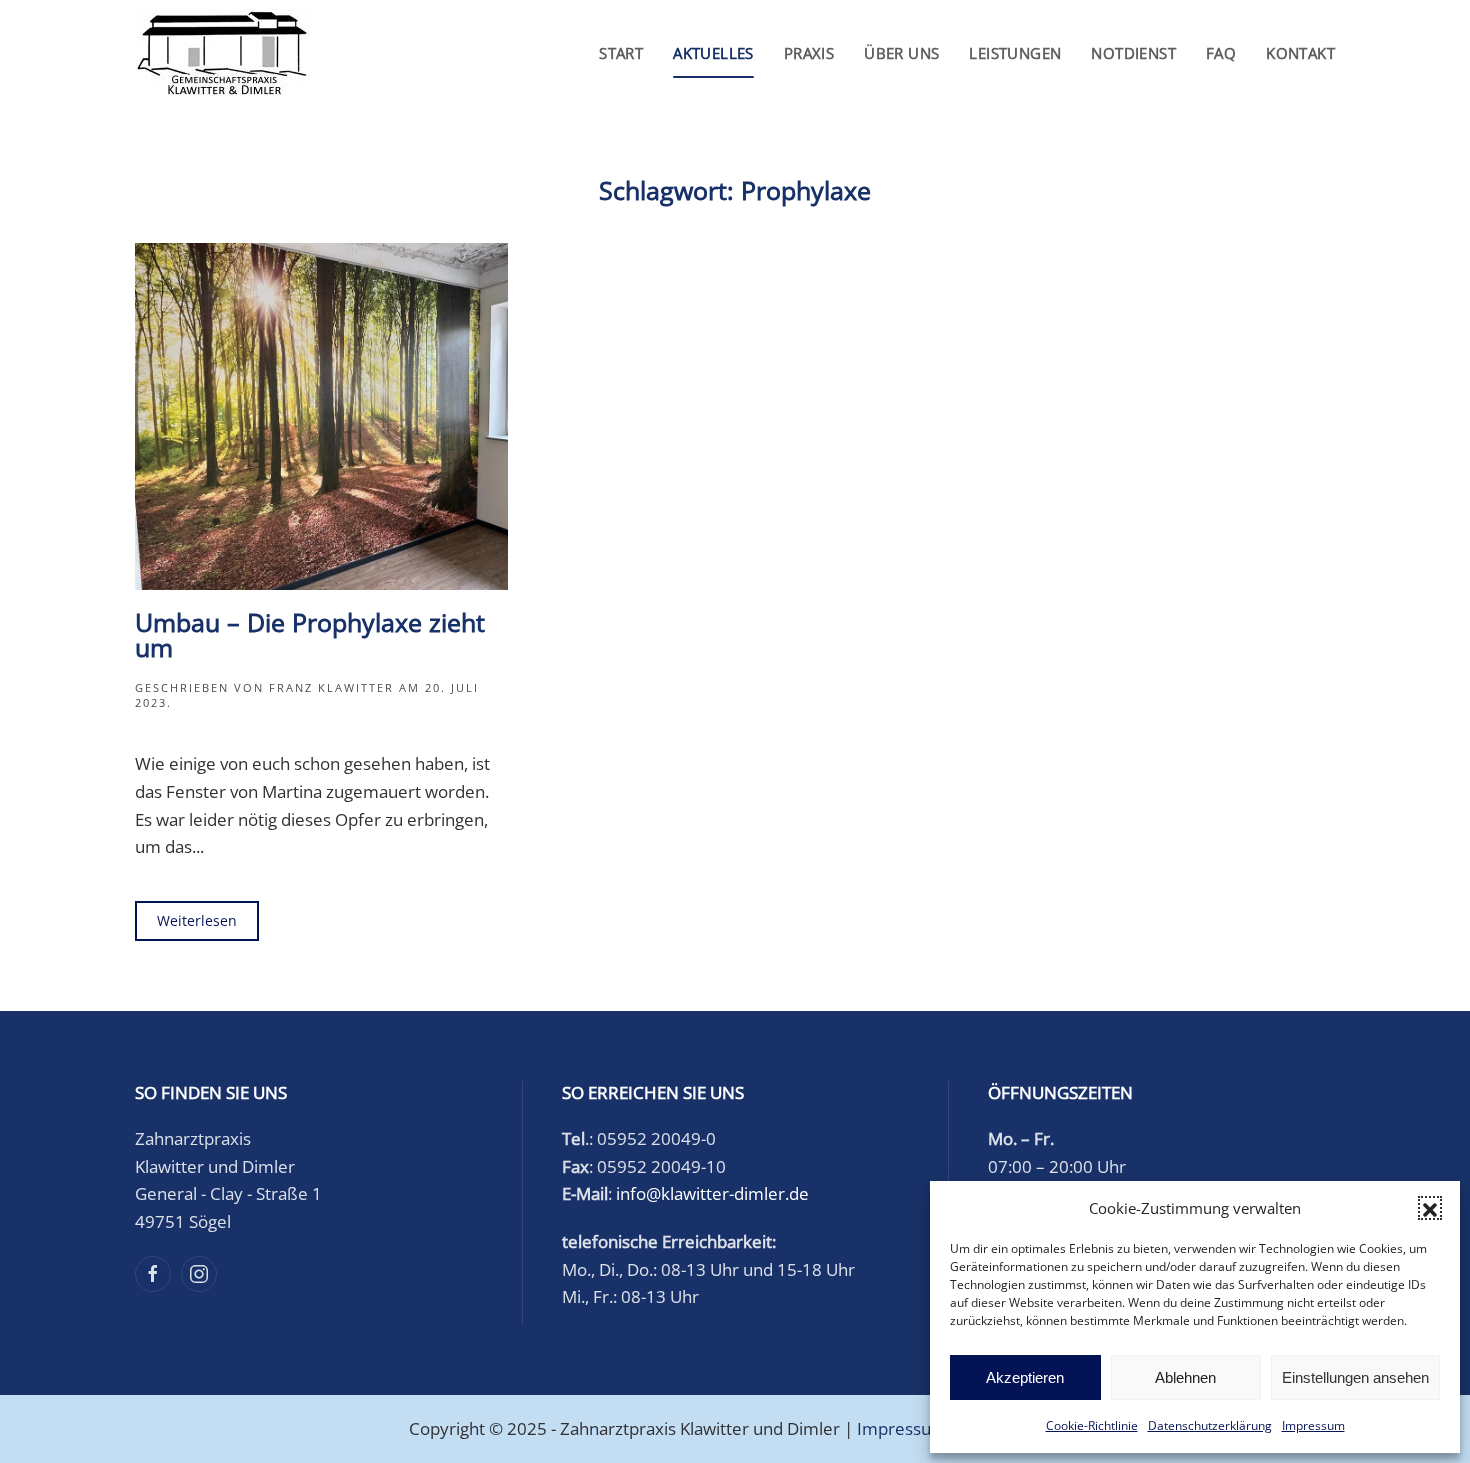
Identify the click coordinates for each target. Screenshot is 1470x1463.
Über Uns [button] (901, 53)
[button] (1430, 1208)
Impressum (1313, 1425)
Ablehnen (1185, 1377)
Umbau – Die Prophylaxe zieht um (310, 634)
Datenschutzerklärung (1210, 1425)
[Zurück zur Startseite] (222, 53)
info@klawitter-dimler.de (712, 1193)
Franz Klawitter (331, 687)
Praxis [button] (809, 53)
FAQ (1221, 53)
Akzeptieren (1025, 1377)
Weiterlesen (197, 920)
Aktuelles (713, 53)
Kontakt (1300, 53)
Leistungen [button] (1015, 53)
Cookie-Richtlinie (1092, 1425)
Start (621, 53)
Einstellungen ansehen (1355, 1377)
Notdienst (1133, 53)
